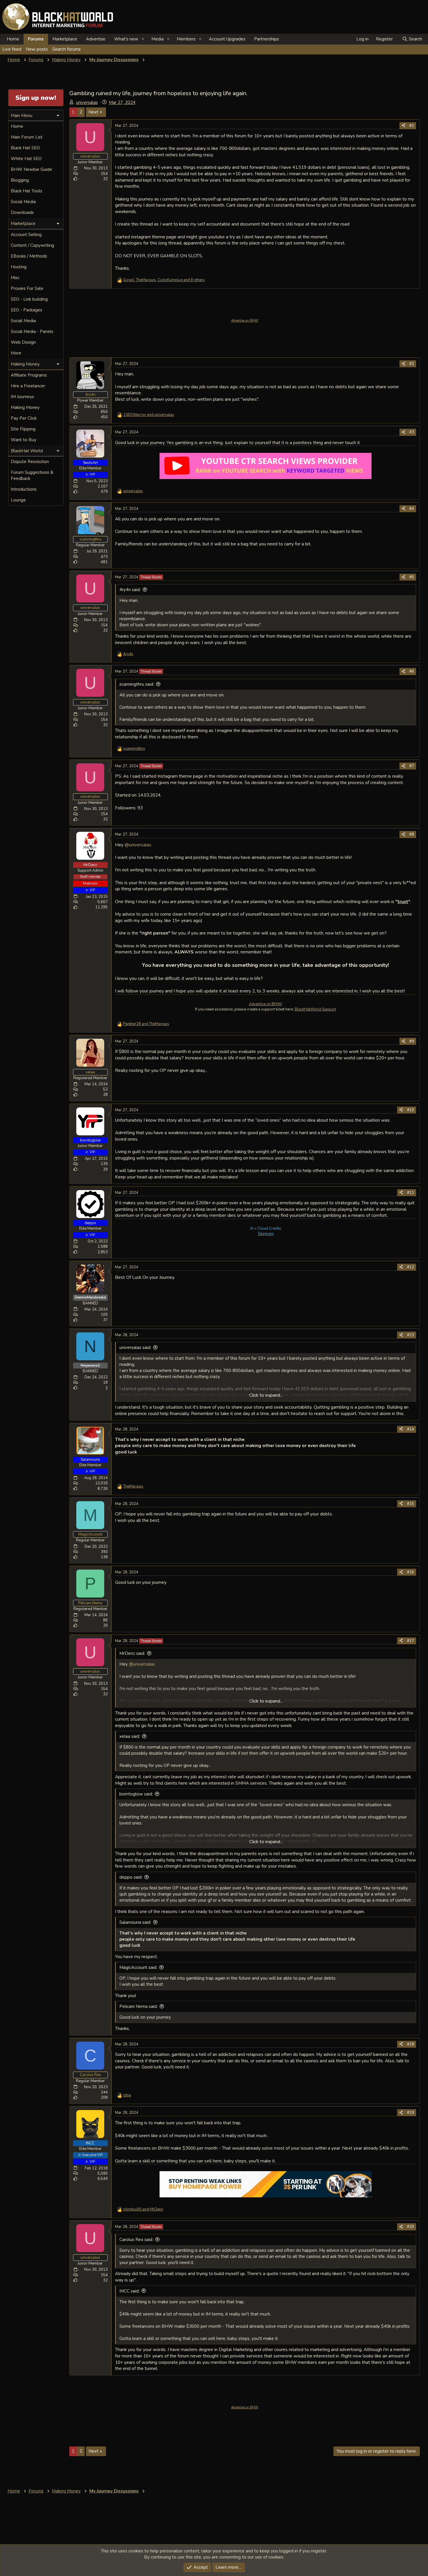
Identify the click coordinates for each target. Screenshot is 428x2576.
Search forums (67, 49)
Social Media (23, 202)
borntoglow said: (136, 1794)
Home (13, 39)
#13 (411, 1335)
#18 (411, 2044)
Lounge (18, 500)
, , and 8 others (164, 280)
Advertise (96, 39)
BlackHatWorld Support (315, 1009)
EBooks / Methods (29, 256)
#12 (411, 1267)
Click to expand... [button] (266, 1395)
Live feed (12, 49)
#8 (412, 834)
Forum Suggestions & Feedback (32, 475)
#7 (412, 766)
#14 (411, 1429)
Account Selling (26, 235)
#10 (411, 1110)
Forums (36, 39)
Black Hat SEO (25, 148)
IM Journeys (22, 397)
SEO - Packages (26, 310)
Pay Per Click (24, 418)
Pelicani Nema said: (138, 2006)
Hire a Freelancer (28, 386)
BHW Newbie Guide (31, 169)
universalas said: (135, 1348)
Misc (15, 278)
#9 (412, 1041)
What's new (126, 39)
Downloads (22, 212)
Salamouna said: (135, 1922)
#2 (412, 364)
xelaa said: (130, 1736)
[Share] (403, 126)
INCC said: (129, 2291)
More (16, 353)
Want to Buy (24, 440)
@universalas (138, 845)
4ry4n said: (130, 590)
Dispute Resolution (30, 462)
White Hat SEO (26, 159)
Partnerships (267, 39)
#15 (411, 1504)
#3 (412, 432)
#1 (412, 126)
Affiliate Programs (29, 375)
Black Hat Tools (26, 191)
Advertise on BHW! (266, 1004)
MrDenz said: (132, 1653)
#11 (411, 1193)
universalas (87, 102)
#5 (412, 577)
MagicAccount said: (138, 1967)
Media (158, 39)
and (149, 415)
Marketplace (65, 39)
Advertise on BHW (245, 321)
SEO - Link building (29, 299)
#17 (411, 1641)
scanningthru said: (137, 684)
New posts (37, 49)
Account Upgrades (227, 39)
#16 (411, 1572)
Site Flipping (23, 429)
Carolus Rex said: (136, 2240)
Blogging (20, 180)
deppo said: (131, 1877)
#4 (412, 509)
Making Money (25, 407)
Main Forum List (27, 137)
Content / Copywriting (32, 245)
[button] (143, 39)
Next (93, 112)
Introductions (24, 489)
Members (186, 39)
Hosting (19, 267)
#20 (411, 2227)
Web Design (23, 342)
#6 (412, 671)
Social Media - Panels (32, 331)
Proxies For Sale (27, 288)
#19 (411, 2113)
